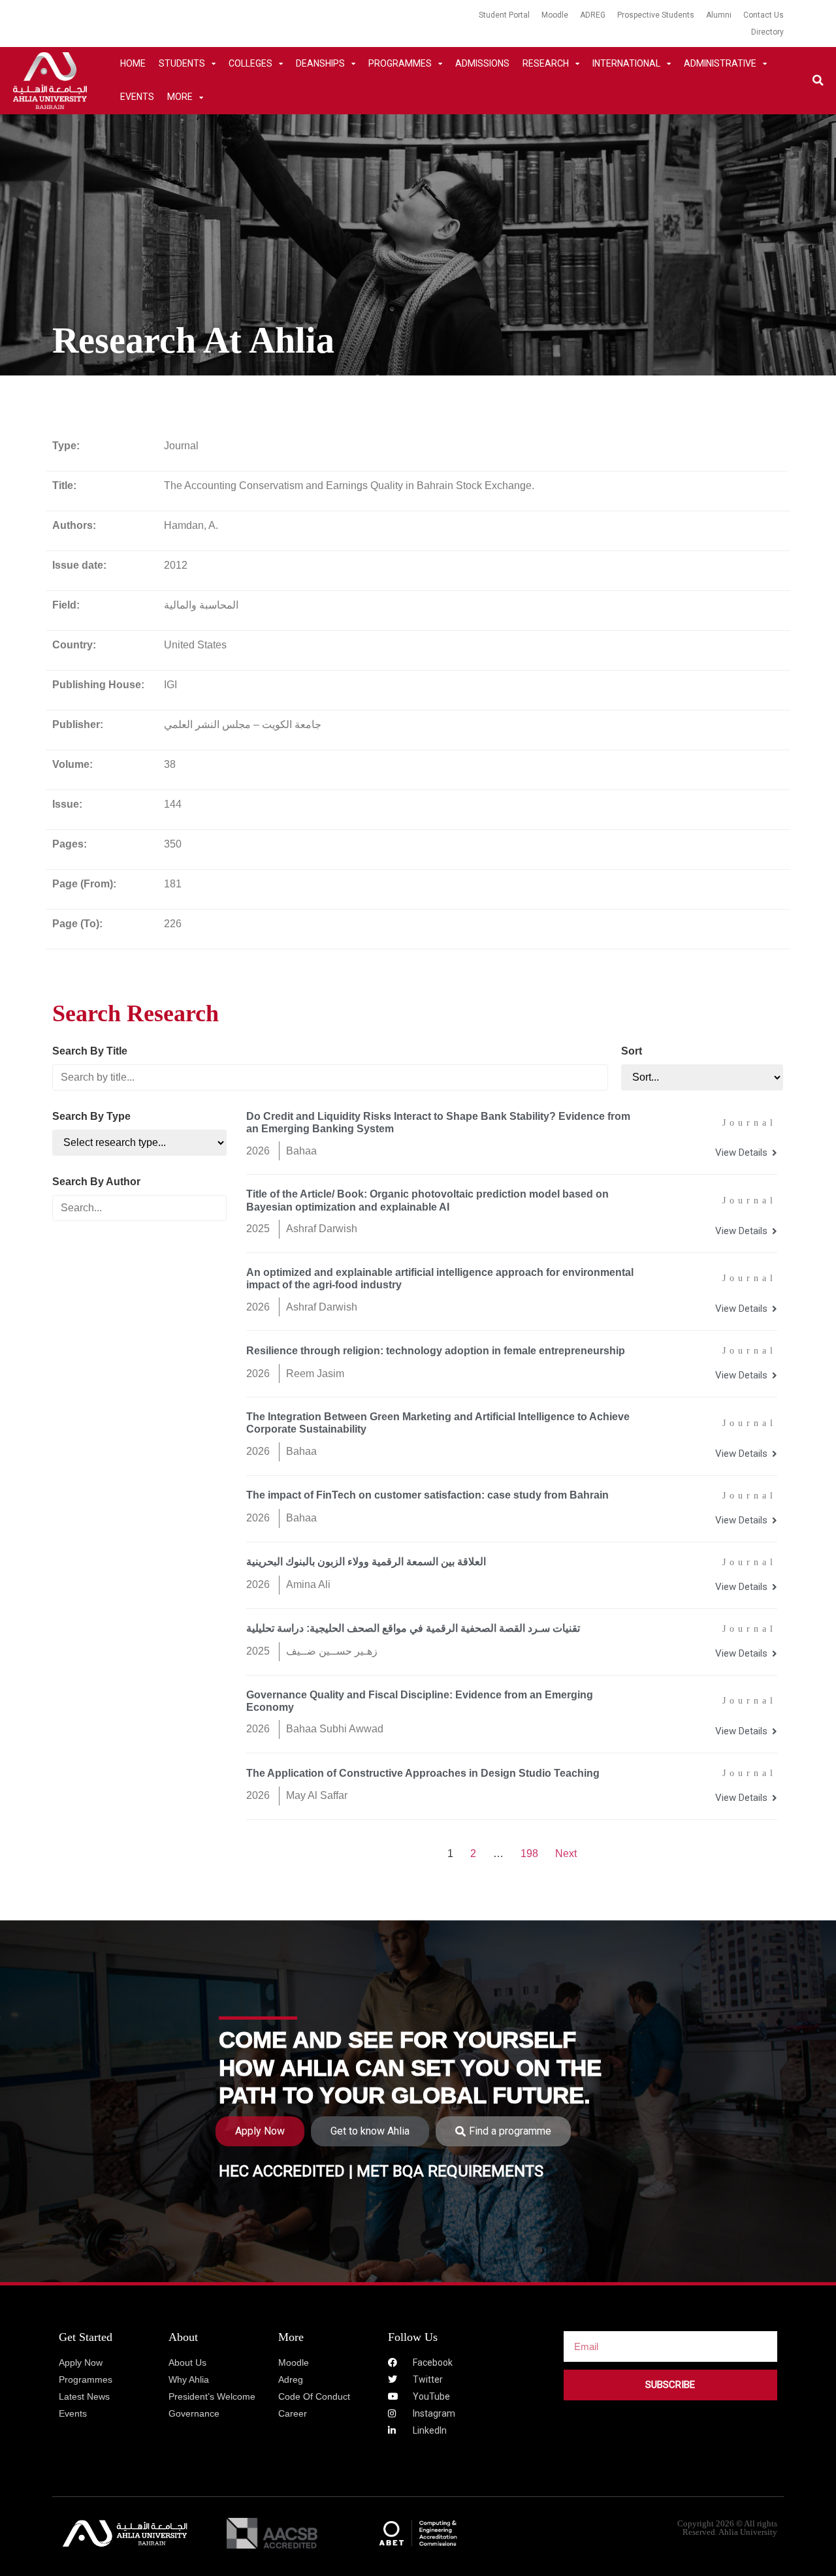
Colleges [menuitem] (250, 63)
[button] (818, 81)
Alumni (719, 15)
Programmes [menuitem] (400, 63)
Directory (767, 32)
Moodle (555, 15)
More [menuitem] (180, 97)
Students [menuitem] (182, 63)
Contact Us (764, 15)
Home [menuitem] (133, 63)
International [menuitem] (626, 63)
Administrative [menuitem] (720, 63)
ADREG (593, 15)
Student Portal (504, 15)
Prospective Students (656, 15)
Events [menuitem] (137, 97)
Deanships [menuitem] (320, 63)
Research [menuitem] (546, 63)
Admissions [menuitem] (482, 63)
